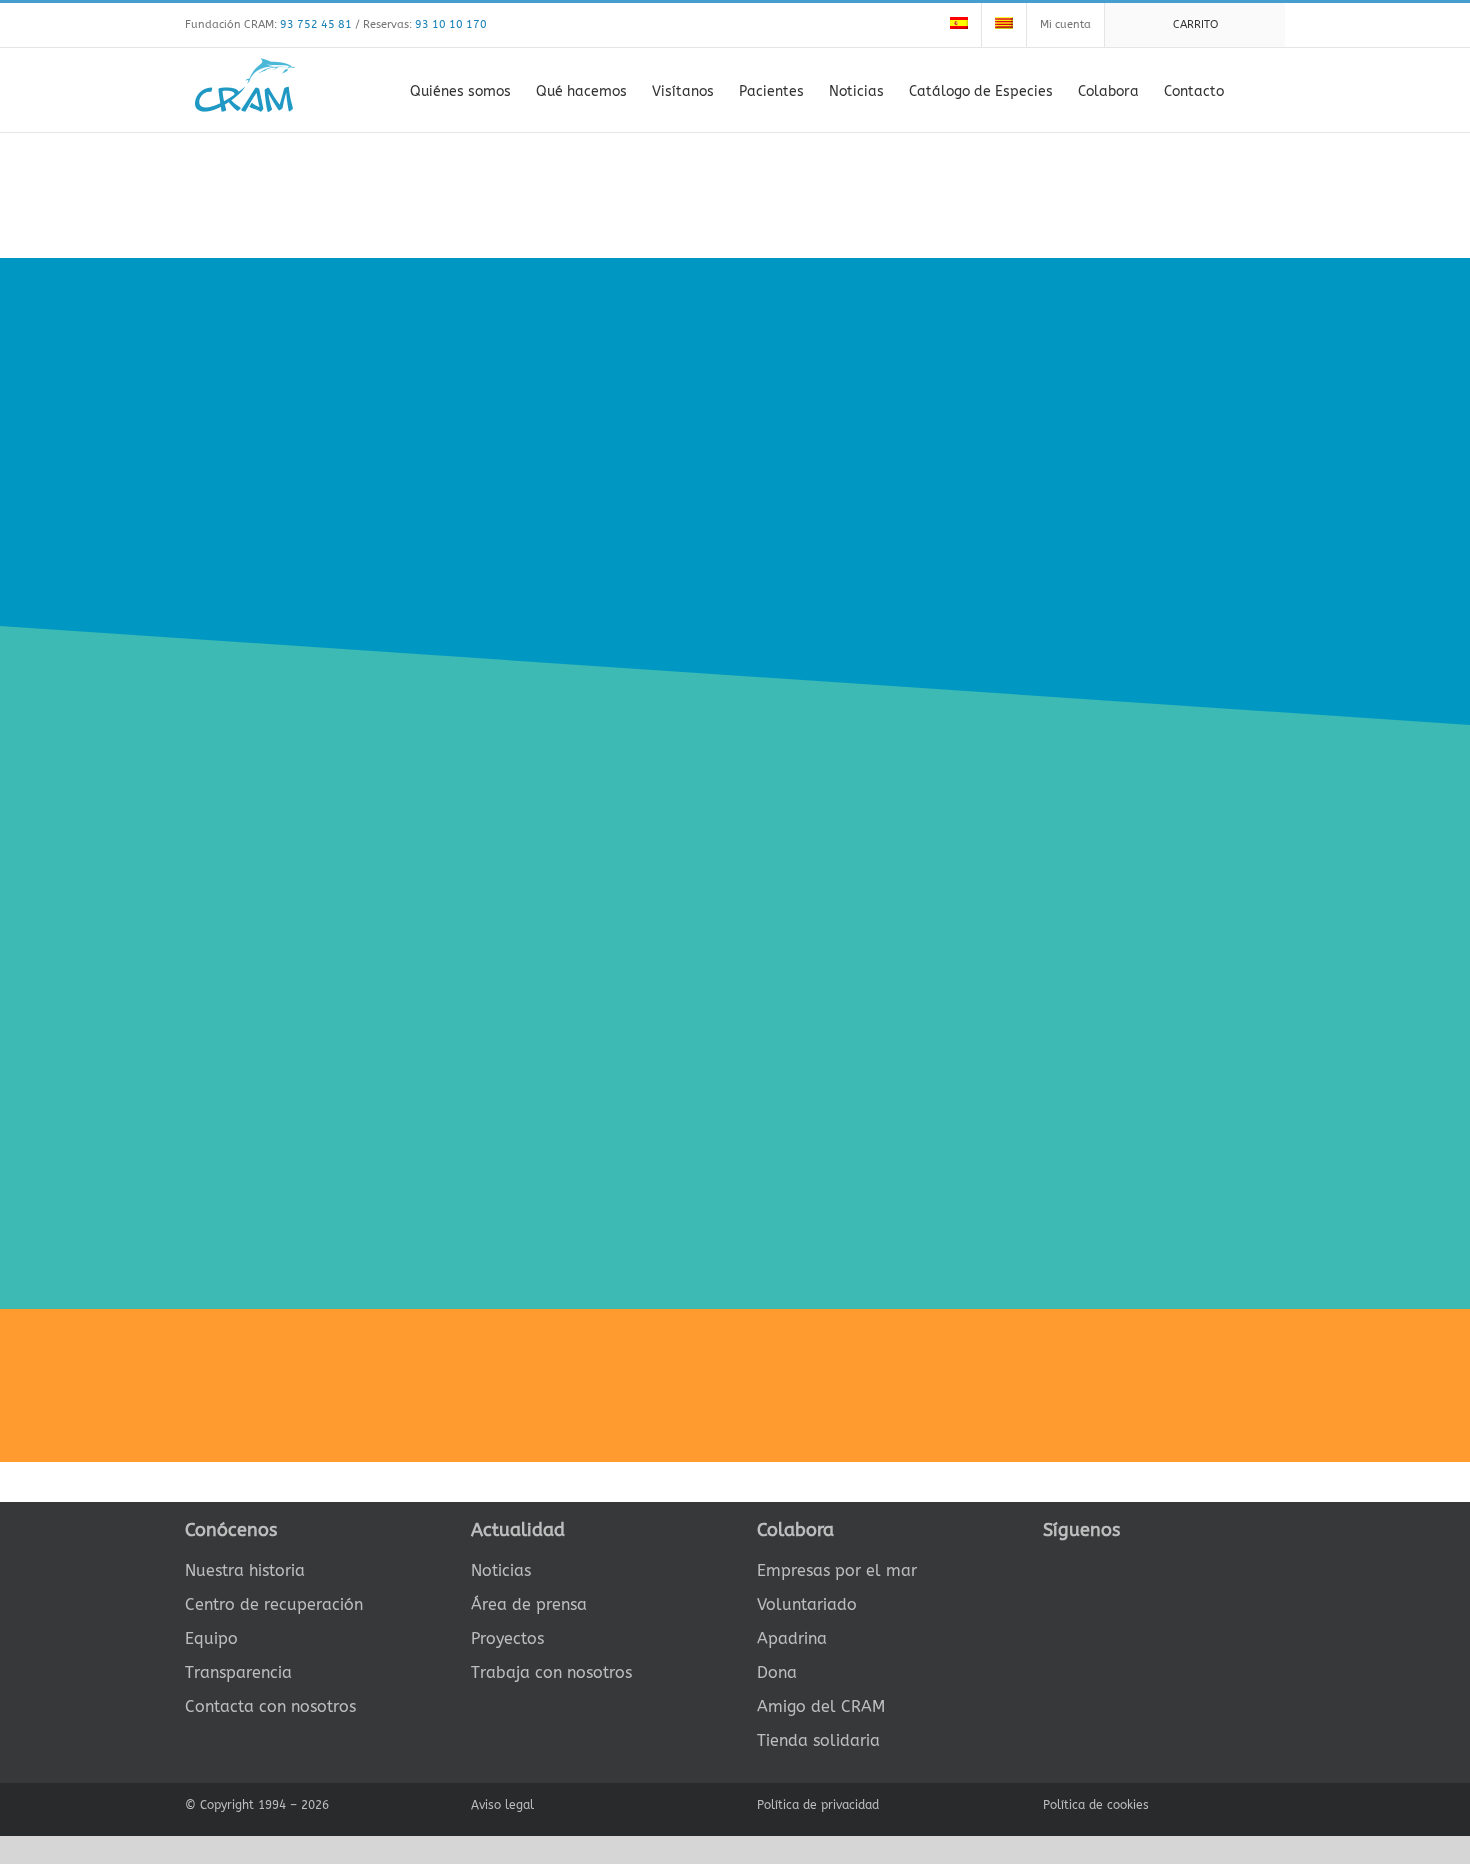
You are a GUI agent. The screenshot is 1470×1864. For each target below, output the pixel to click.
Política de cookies (1096, 1805)
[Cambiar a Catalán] (1004, 25)
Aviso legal (502, 1805)
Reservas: (425, 24)
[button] (1254, 90)
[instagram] (1113, 1567)
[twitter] (1081, 1567)
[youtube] (1145, 1567)
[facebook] (1049, 1567)
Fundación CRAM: (268, 24)
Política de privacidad (818, 1805)
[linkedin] (1177, 1567)
